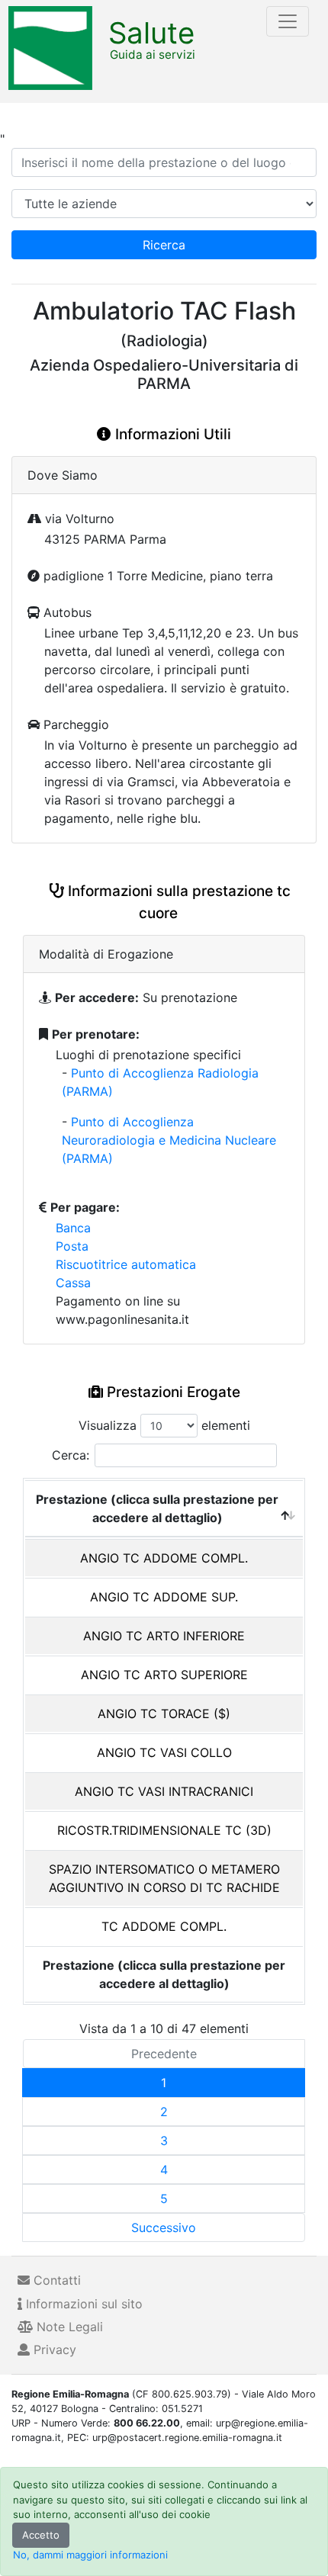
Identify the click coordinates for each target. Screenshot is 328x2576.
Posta (72, 1246)
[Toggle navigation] (288, 21)
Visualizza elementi (164, 1425)
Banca (73, 1228)
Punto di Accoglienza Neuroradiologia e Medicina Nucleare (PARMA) (169, 1140)
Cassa (73, 1283)
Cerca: (71, 1455)
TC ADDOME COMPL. (164, 1926)
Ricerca (164, 245)
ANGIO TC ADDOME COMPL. (164, 1558)
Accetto (41, 2535)
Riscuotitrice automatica (126, 1264)
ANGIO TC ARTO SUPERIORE (164, 1675)
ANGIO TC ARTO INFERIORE (164, 1636)
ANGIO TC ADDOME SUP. (164, 1597)
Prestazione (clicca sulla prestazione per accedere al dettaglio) (157, 1508)
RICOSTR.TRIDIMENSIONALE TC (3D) (164, 1830)
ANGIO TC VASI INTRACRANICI (164, 1791)
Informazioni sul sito (82, 2304)
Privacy (53, 2350)
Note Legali (68, 2327)
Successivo (164, 2228)
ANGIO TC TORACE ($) (164, 1714)
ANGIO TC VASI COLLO (164, 1752)
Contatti (55, 2280)
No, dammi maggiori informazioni (90, 2555)
